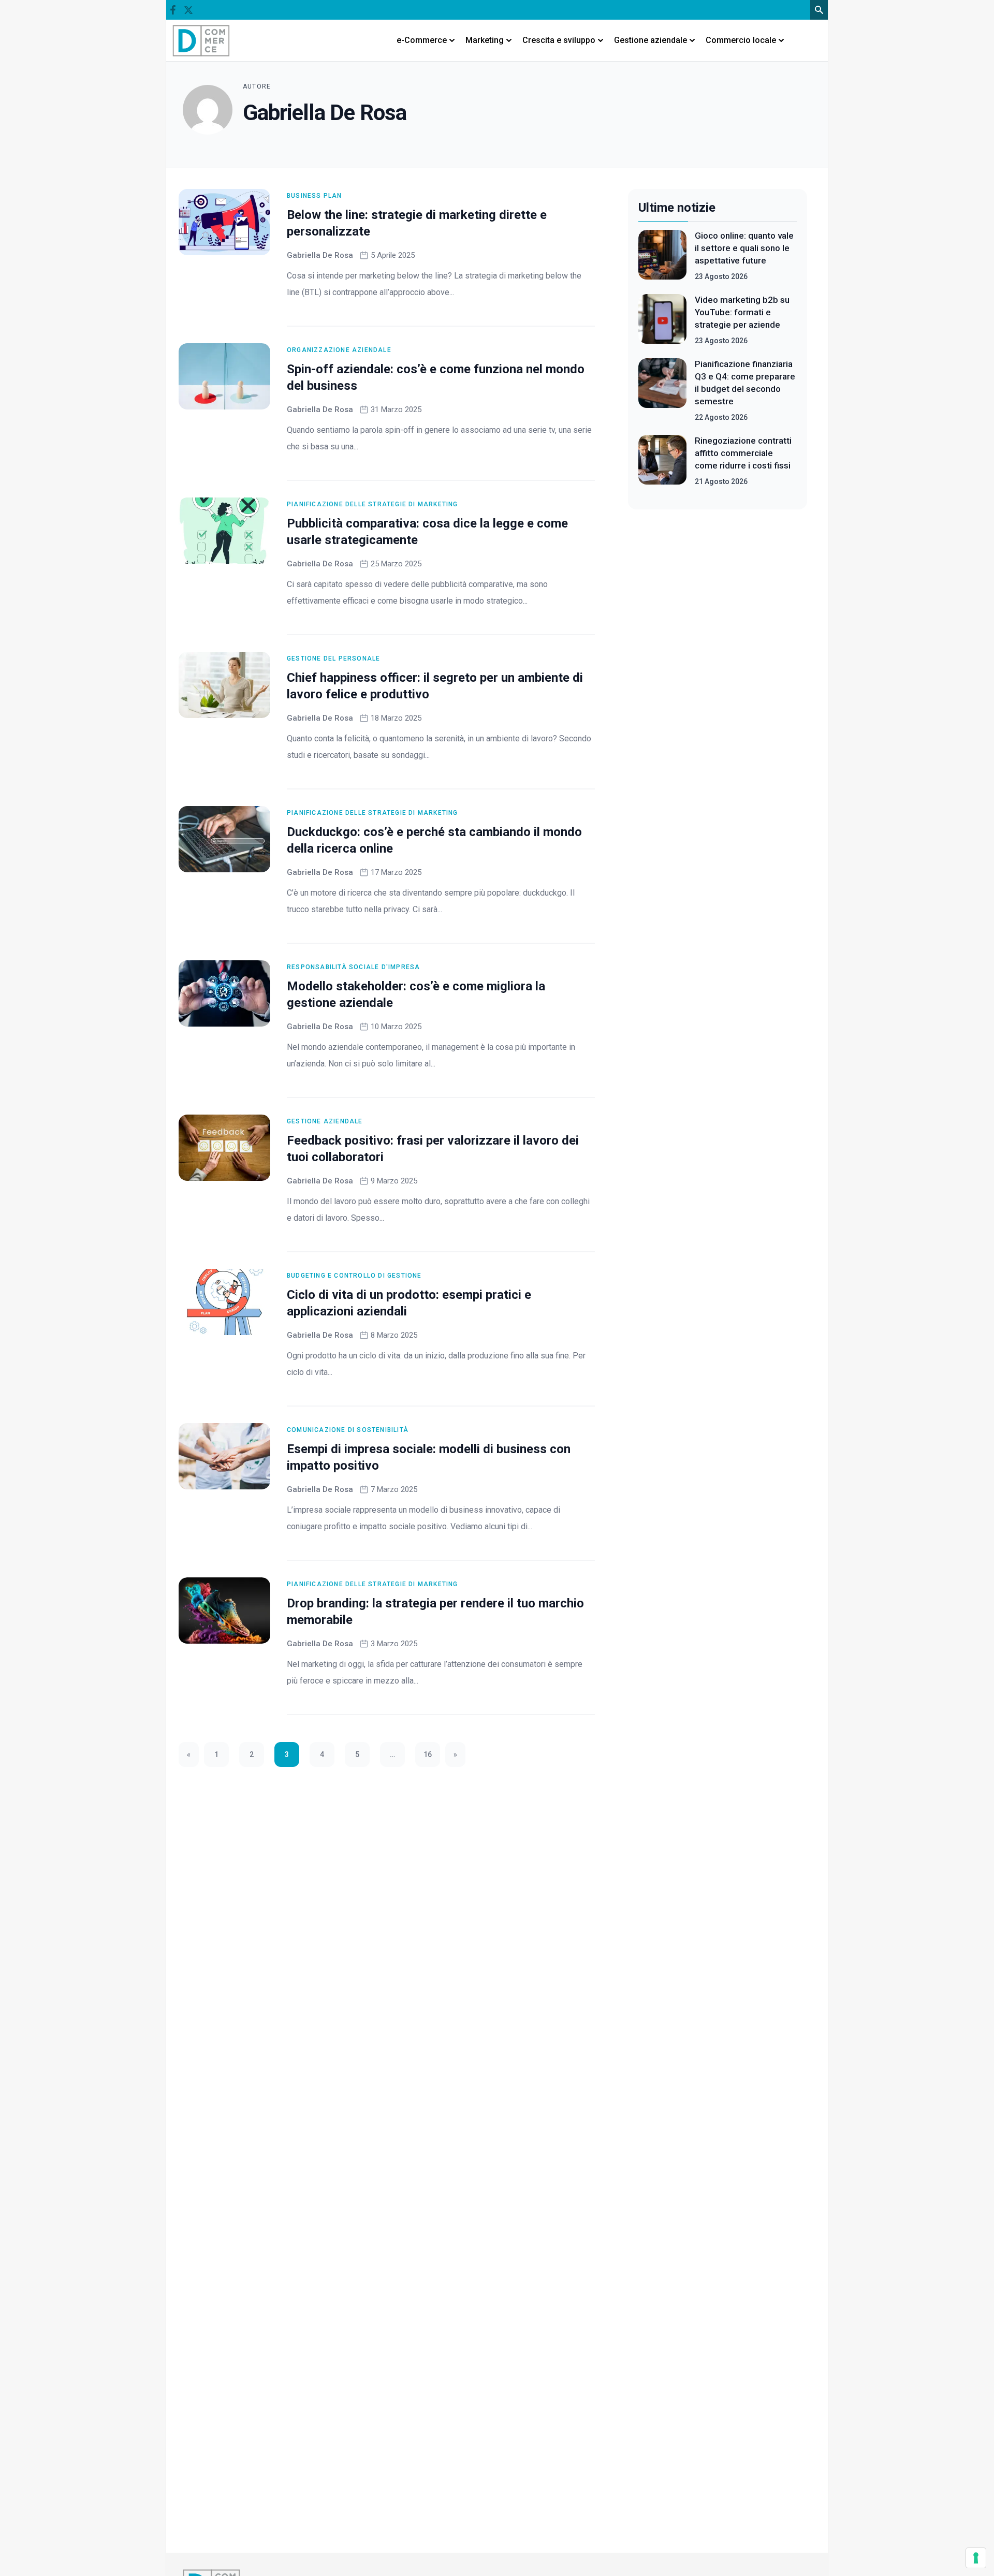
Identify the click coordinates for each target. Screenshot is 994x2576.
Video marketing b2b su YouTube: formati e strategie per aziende (742, 312)
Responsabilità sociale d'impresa (353, 967)
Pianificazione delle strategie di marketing (372, 504)
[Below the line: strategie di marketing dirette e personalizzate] (224, 222)
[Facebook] (173, 10)
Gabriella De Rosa (320, 255)
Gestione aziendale (325, 1121)
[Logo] (201, 40)
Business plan (315, 196)
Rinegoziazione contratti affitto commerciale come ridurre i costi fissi (743, 453)
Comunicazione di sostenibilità (348, 1430)
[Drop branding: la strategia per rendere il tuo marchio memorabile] (224, 1611)
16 (428, 1754)
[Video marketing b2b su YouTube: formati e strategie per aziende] (662, 320)
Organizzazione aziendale (339, 350)
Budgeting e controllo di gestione (354, 1276)
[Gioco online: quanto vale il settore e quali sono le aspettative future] (662, 256)
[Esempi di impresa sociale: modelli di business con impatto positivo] (224, 1456)
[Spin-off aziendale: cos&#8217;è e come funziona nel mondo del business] (224, 376)
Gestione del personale (333, 658)
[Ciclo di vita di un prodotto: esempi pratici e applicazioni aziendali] (224, 1302)
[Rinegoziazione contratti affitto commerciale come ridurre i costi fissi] (662, 461)
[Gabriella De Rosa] (208, 110)
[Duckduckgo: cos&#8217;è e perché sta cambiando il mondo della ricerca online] (224, 839)
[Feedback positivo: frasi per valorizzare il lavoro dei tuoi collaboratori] (224, 1148)
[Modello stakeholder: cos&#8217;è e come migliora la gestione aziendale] (224, 993)
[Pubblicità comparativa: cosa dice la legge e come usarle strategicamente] (224, 531)
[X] (188, 10)
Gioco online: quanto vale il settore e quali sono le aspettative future (744, 248)
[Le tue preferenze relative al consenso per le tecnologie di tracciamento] (976, 2558)
